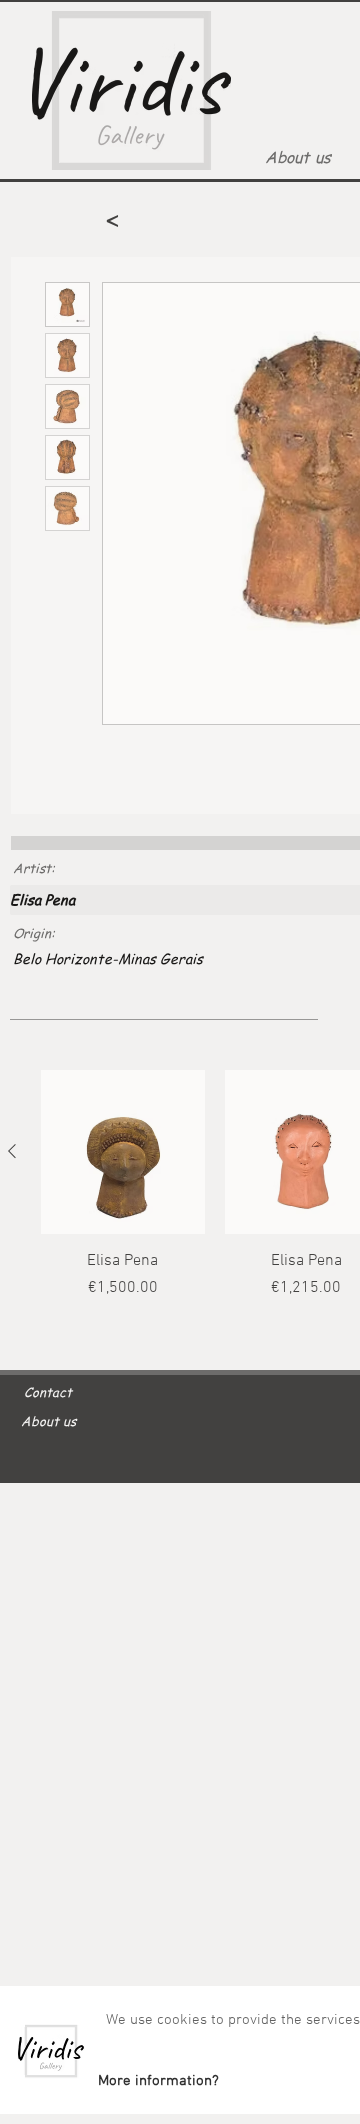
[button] (158, 2081)
